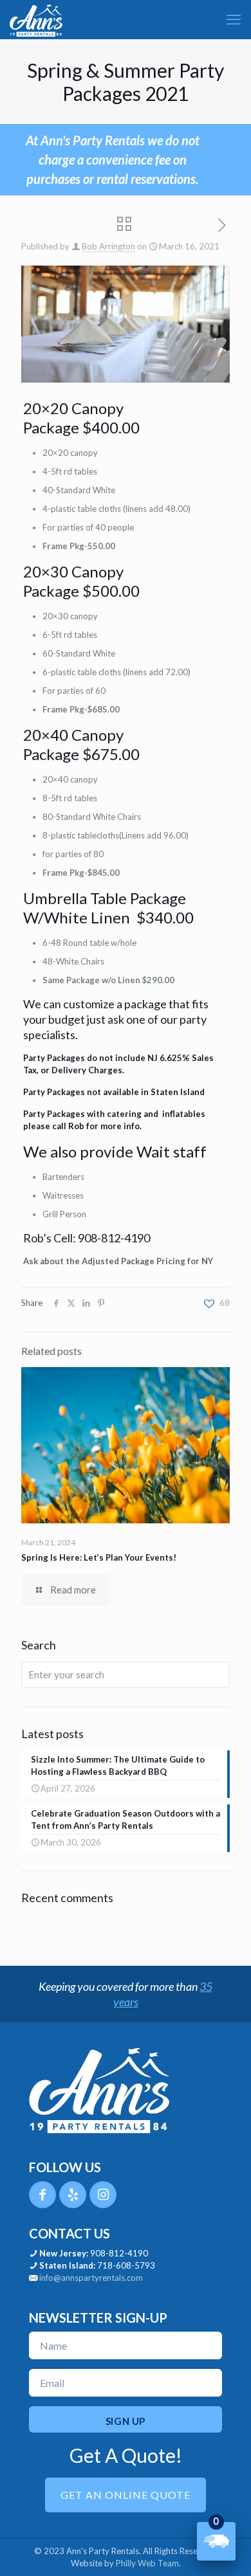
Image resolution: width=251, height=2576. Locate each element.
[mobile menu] (234, 19)
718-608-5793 (126, 2265)
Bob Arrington (108, 246)
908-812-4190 (119, 2253)
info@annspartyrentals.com (91, 2278)
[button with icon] (42, 2195)
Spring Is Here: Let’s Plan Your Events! (99, 1557)
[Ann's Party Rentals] (36, 19)
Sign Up (126, 2421)
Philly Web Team (147, 2563)
